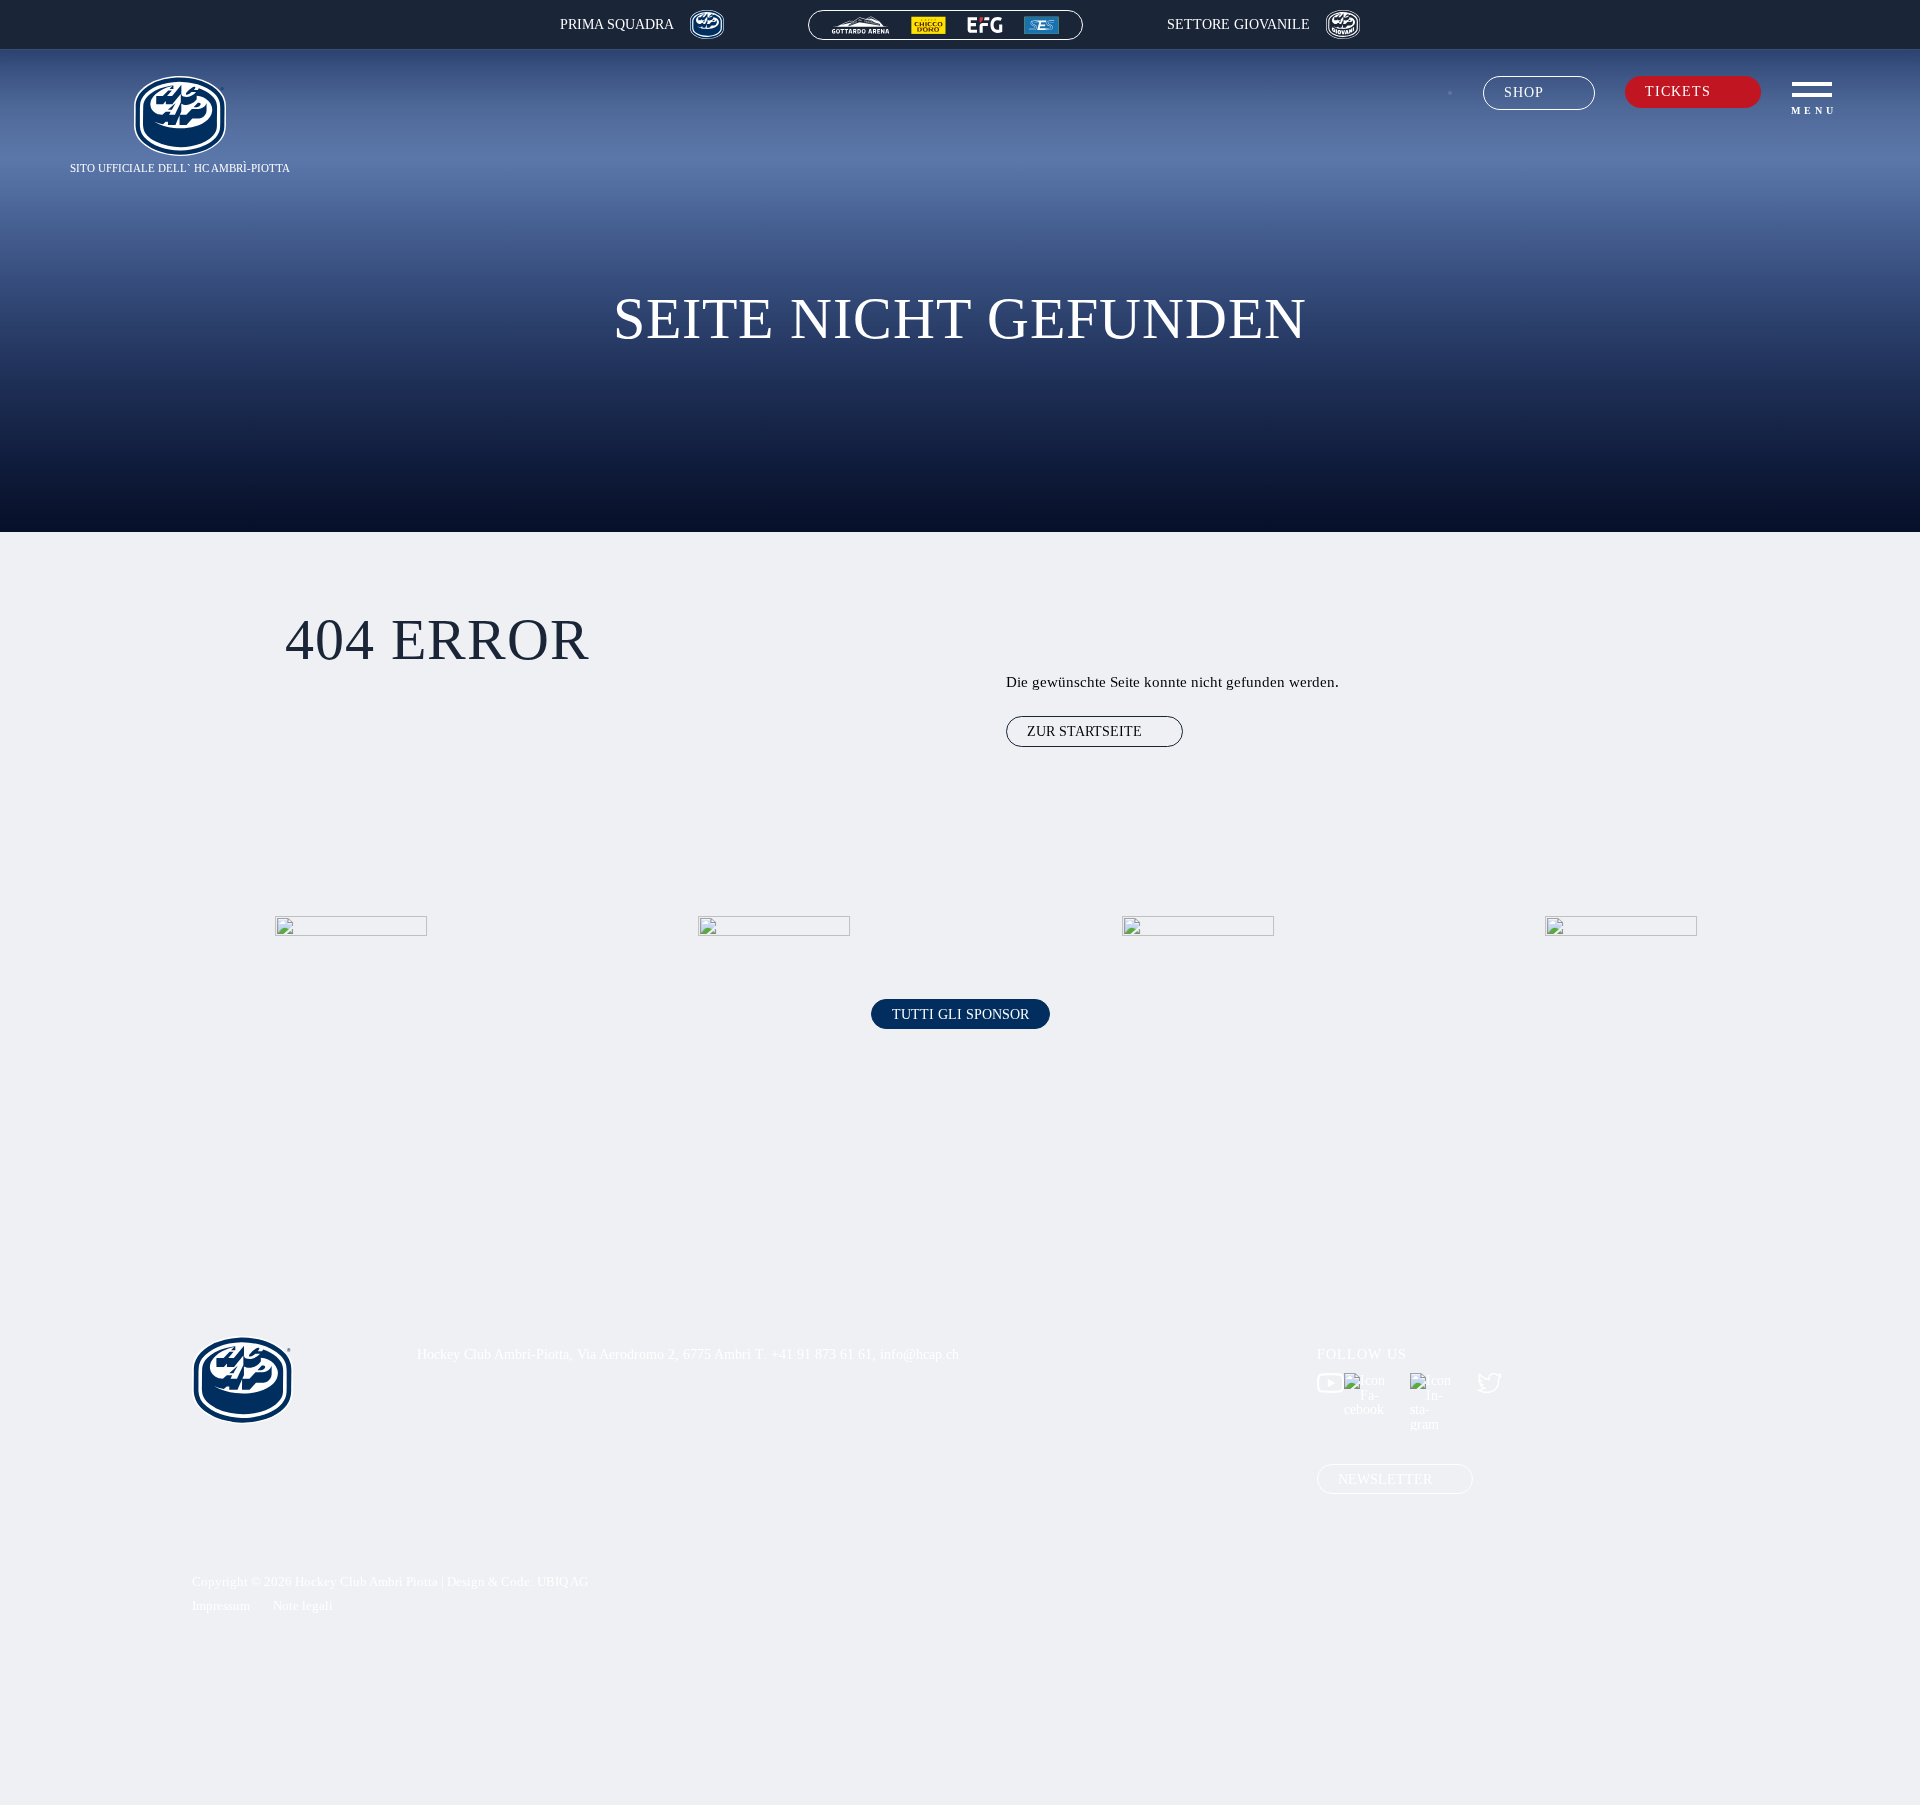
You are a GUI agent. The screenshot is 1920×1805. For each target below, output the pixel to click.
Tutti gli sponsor (960, 1014)
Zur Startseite (1084, 731)
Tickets (1678, 91)
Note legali (303, 1606)
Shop (1524, 92)
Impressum (221, 1606)
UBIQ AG (562, 1582)
